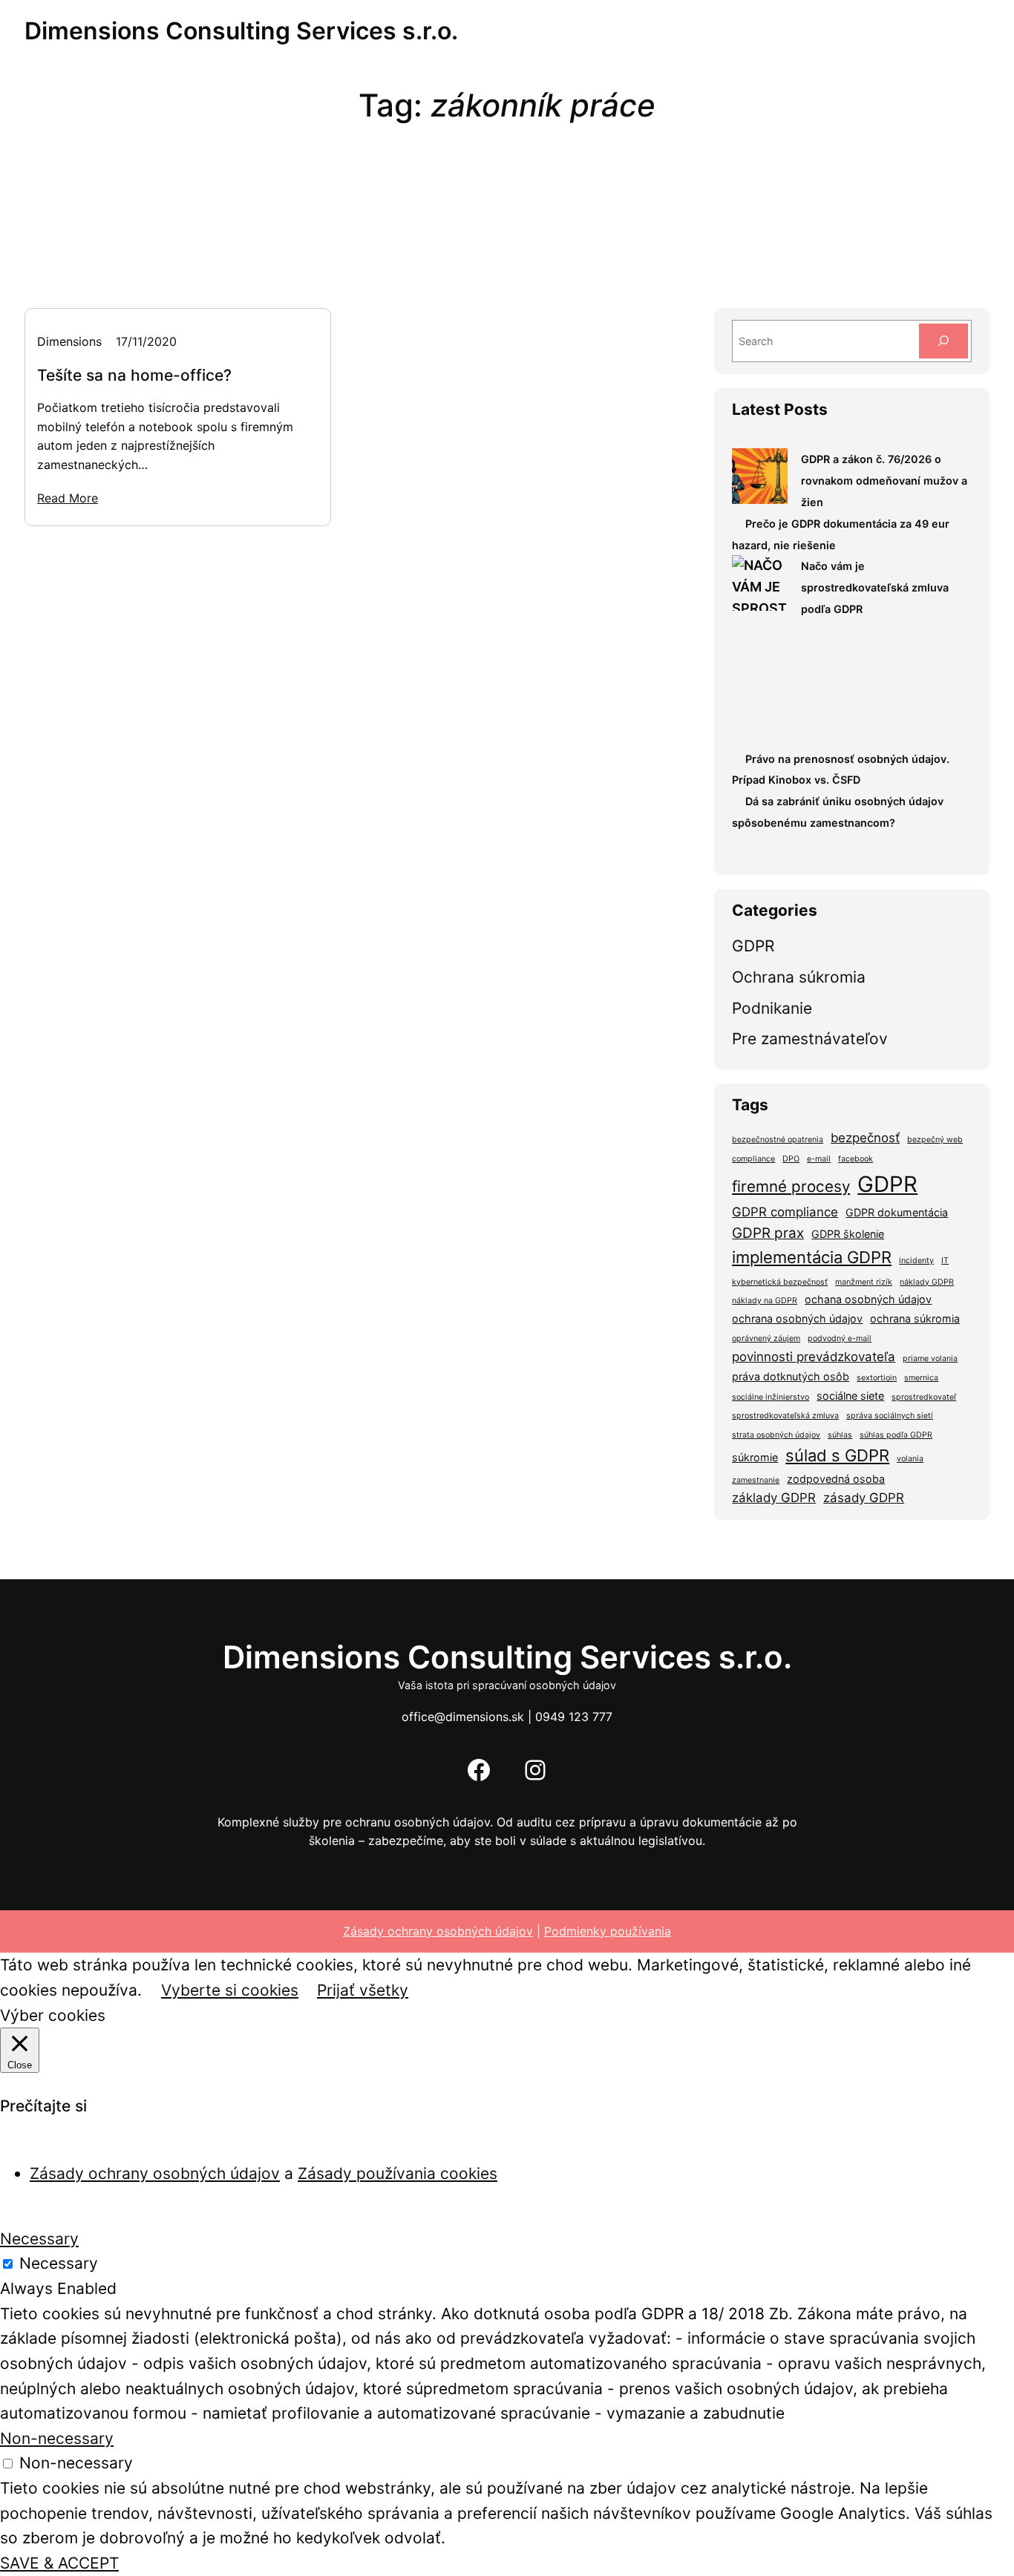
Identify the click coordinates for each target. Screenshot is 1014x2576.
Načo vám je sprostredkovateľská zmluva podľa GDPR (875, 587)
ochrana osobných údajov (797, 1318)
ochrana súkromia (915, 1318)
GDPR (753, 946)
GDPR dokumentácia (897, 1212)
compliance (753, 1159)
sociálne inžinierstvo (771, 1397)
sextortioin (877, 1378)
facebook (856, 1159)
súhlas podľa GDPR (896, 1435)
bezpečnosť (865, 1138)
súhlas (840, 1435)
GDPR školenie (848, 1234)
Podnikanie (772, 1008)
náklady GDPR (927, 1282)
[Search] (943, 341)
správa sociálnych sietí (890, 1416)
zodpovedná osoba (836, 1479)
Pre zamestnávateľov (810, 1039)
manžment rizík (864, 1282)
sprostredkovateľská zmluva (785, 1416)
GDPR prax (768, 1233)
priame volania (930, 1359)
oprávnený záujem (766, 1338)
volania (910, 1459)
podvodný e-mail (840, 1338)
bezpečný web (935, 1140)
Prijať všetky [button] (363, 1990)
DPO (791, 1159)
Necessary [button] (39, 2239)
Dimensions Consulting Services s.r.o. (241, 31)
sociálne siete (850, 1396)
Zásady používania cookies (398, 2173)
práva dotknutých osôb (791, 1376)
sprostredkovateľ (924, 1397)
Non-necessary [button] (57, 2438)
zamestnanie (756, 1480)
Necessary (59, 2263)
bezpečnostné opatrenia (778, 1140)
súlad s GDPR (837, 1455)
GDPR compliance (785, 1212)
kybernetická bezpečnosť (780, 1282)
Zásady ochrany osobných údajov (438, 1931)
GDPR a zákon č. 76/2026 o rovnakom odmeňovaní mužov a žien (884, 481)
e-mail (819, 1159)
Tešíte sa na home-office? (134, 375)
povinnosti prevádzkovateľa (814, 1357)
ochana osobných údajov (868, 1299)
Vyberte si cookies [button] (230, 1990)
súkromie (755, 1457)
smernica (921, 1378)
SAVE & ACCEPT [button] (59, 2563)
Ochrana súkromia (799, 977)
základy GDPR (774, 1498)
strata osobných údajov (776, 1435)
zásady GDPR (864, 1498)
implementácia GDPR (812, 1257)
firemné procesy (791, 1186)
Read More (68, 498)
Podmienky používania (608, 1931)
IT (945, 1261)
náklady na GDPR (765, 1301)
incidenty (916, 1261)
